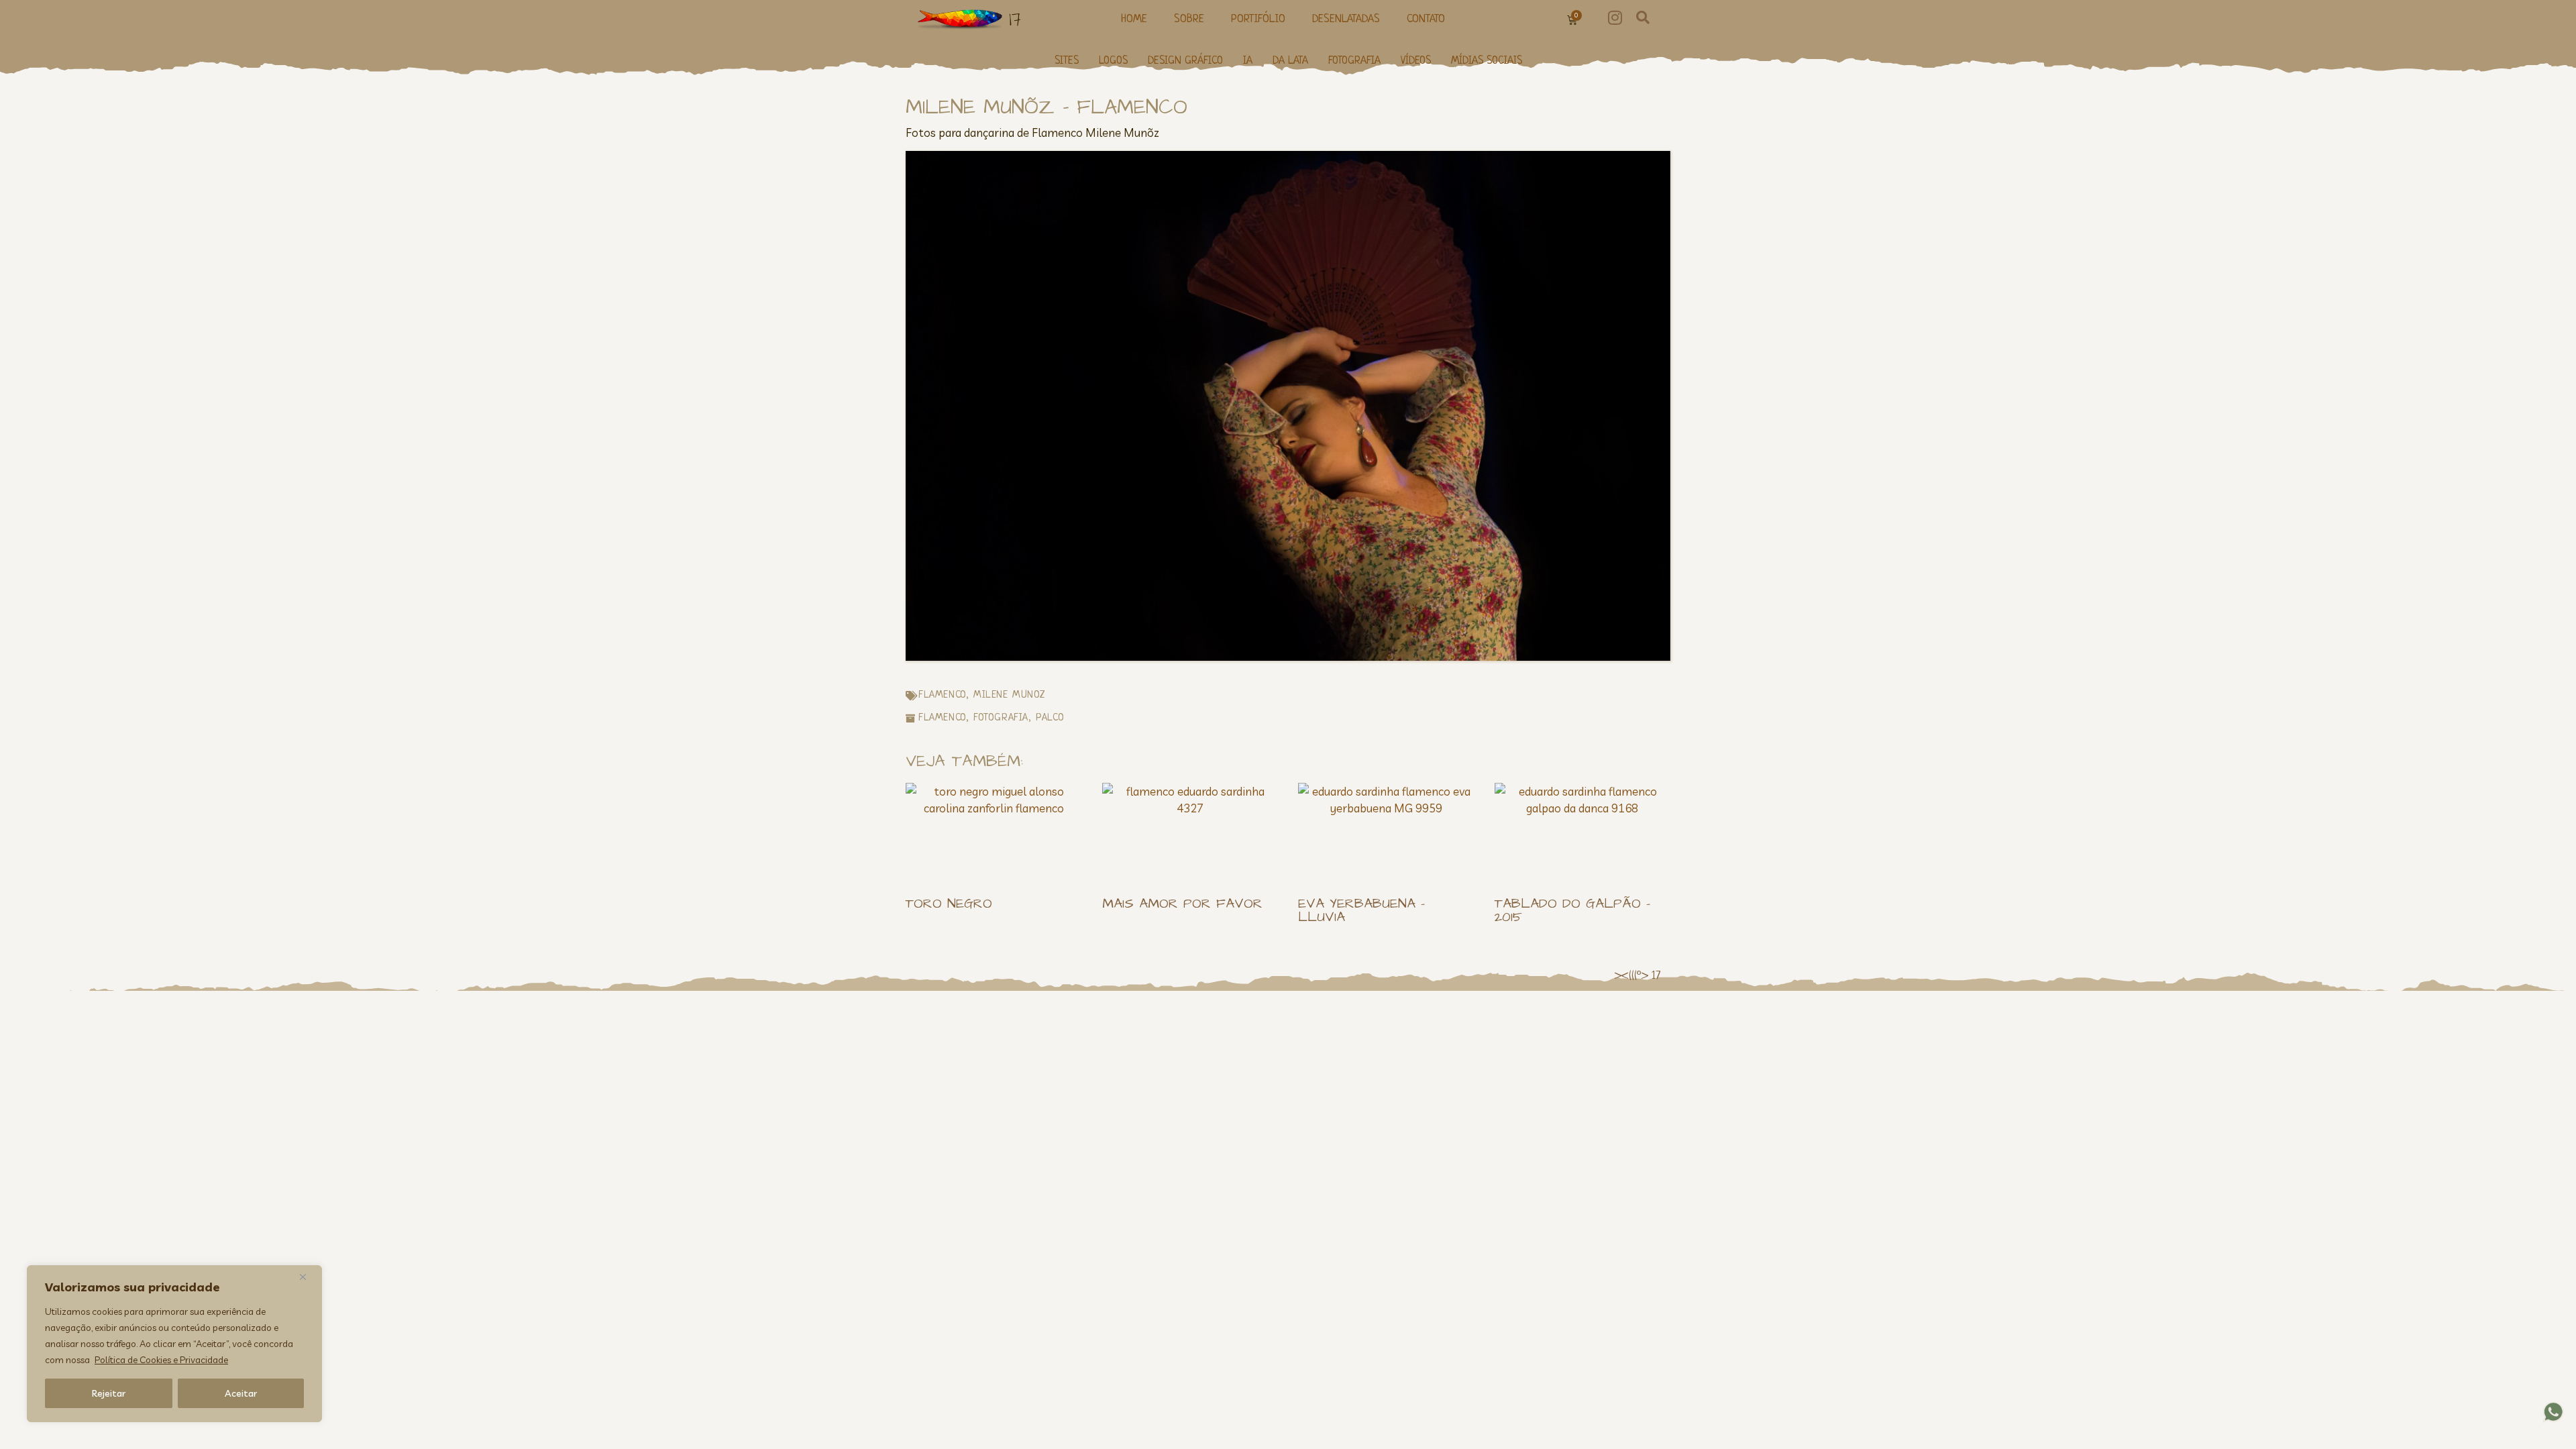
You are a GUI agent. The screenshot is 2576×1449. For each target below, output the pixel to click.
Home (1134, 19)
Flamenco (942, 695)
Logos (1113, 61)
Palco (1050, 718)
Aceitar (241, 1393)
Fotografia (1354, 61)
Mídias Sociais (1487, 61)
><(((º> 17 (1637, 976)
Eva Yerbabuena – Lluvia (1361, 910)
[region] (174, 1344)
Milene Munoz (1009, 695)
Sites (1067, 61)
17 (1015, 19)
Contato (1426, 19)
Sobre (1189, 19)
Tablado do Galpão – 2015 (1572, 910)
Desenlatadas (1346, 19)
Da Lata (1290, 61)
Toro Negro (949, 904)
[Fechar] (308, 1277)
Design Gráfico (1185, 61)
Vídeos (1416, 61)
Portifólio (1258, 19)
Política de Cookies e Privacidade (161, 1360)
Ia (1248, 61)
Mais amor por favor (1182, 904)
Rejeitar (109, 1393)
